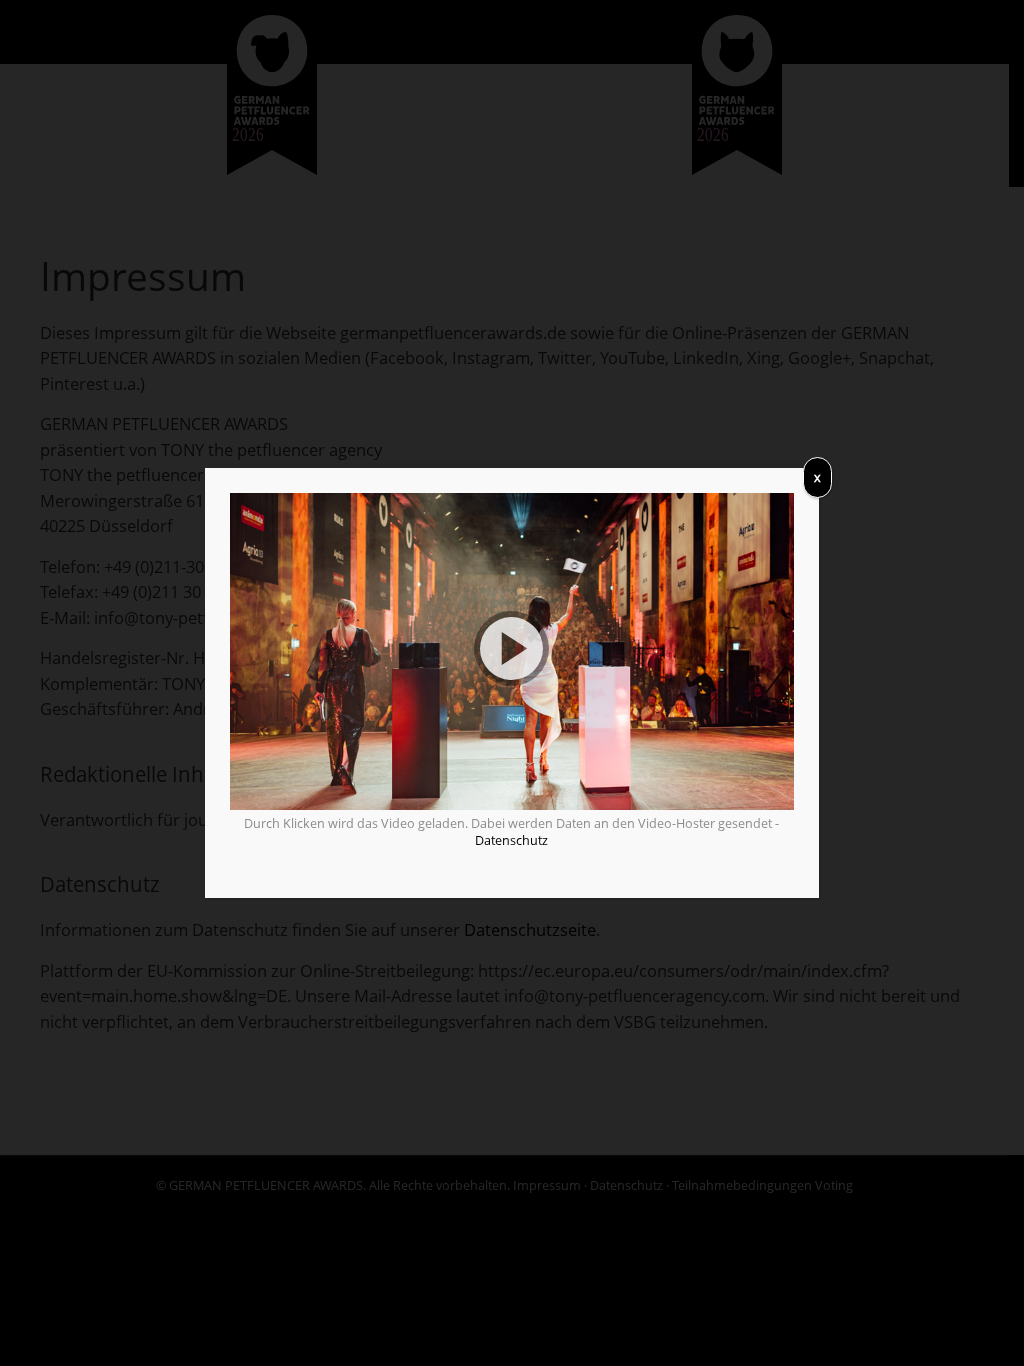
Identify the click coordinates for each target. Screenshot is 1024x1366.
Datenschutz (511, 840)
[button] (512, 651)
